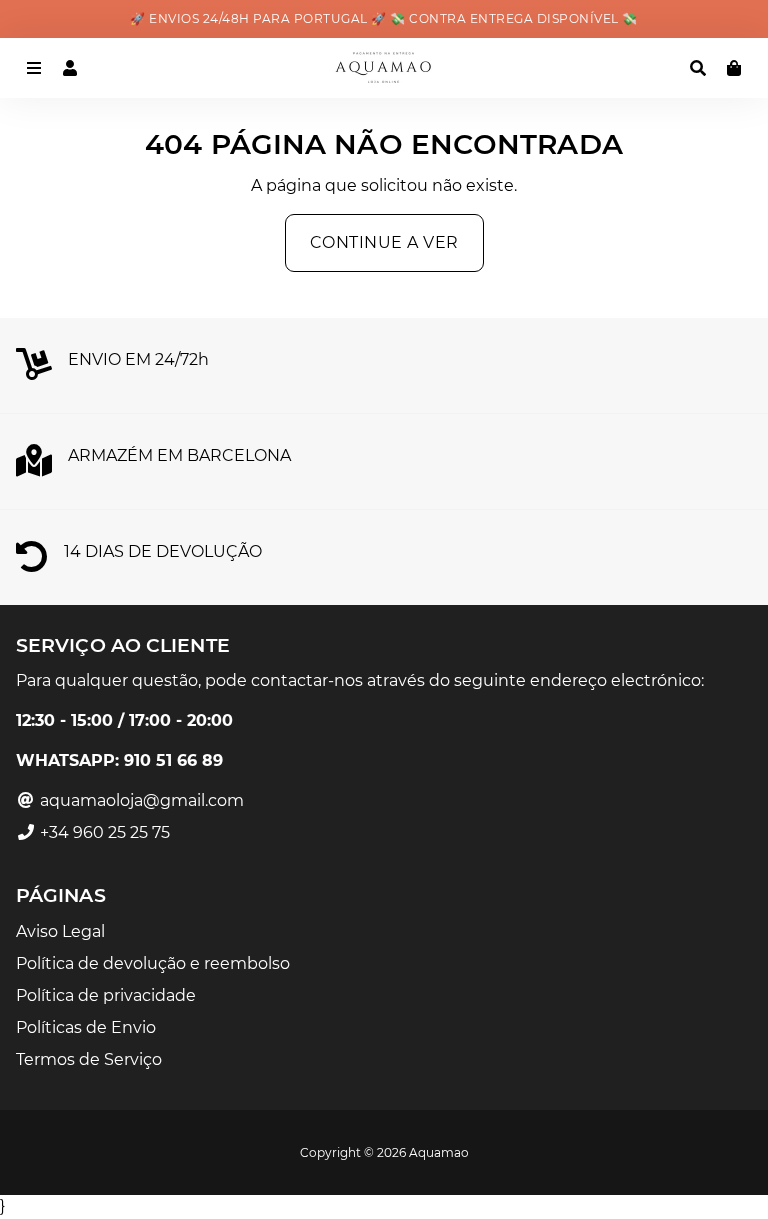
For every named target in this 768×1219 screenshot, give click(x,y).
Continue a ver (384, 242)
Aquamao (439, 1152)
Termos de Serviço (89, 1059)
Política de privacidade (106, 995)
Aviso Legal (60, 931)
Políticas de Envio (86, 1027)
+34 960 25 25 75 (103, 832)
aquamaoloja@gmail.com (140, 800)
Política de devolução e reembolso (153, 963)
